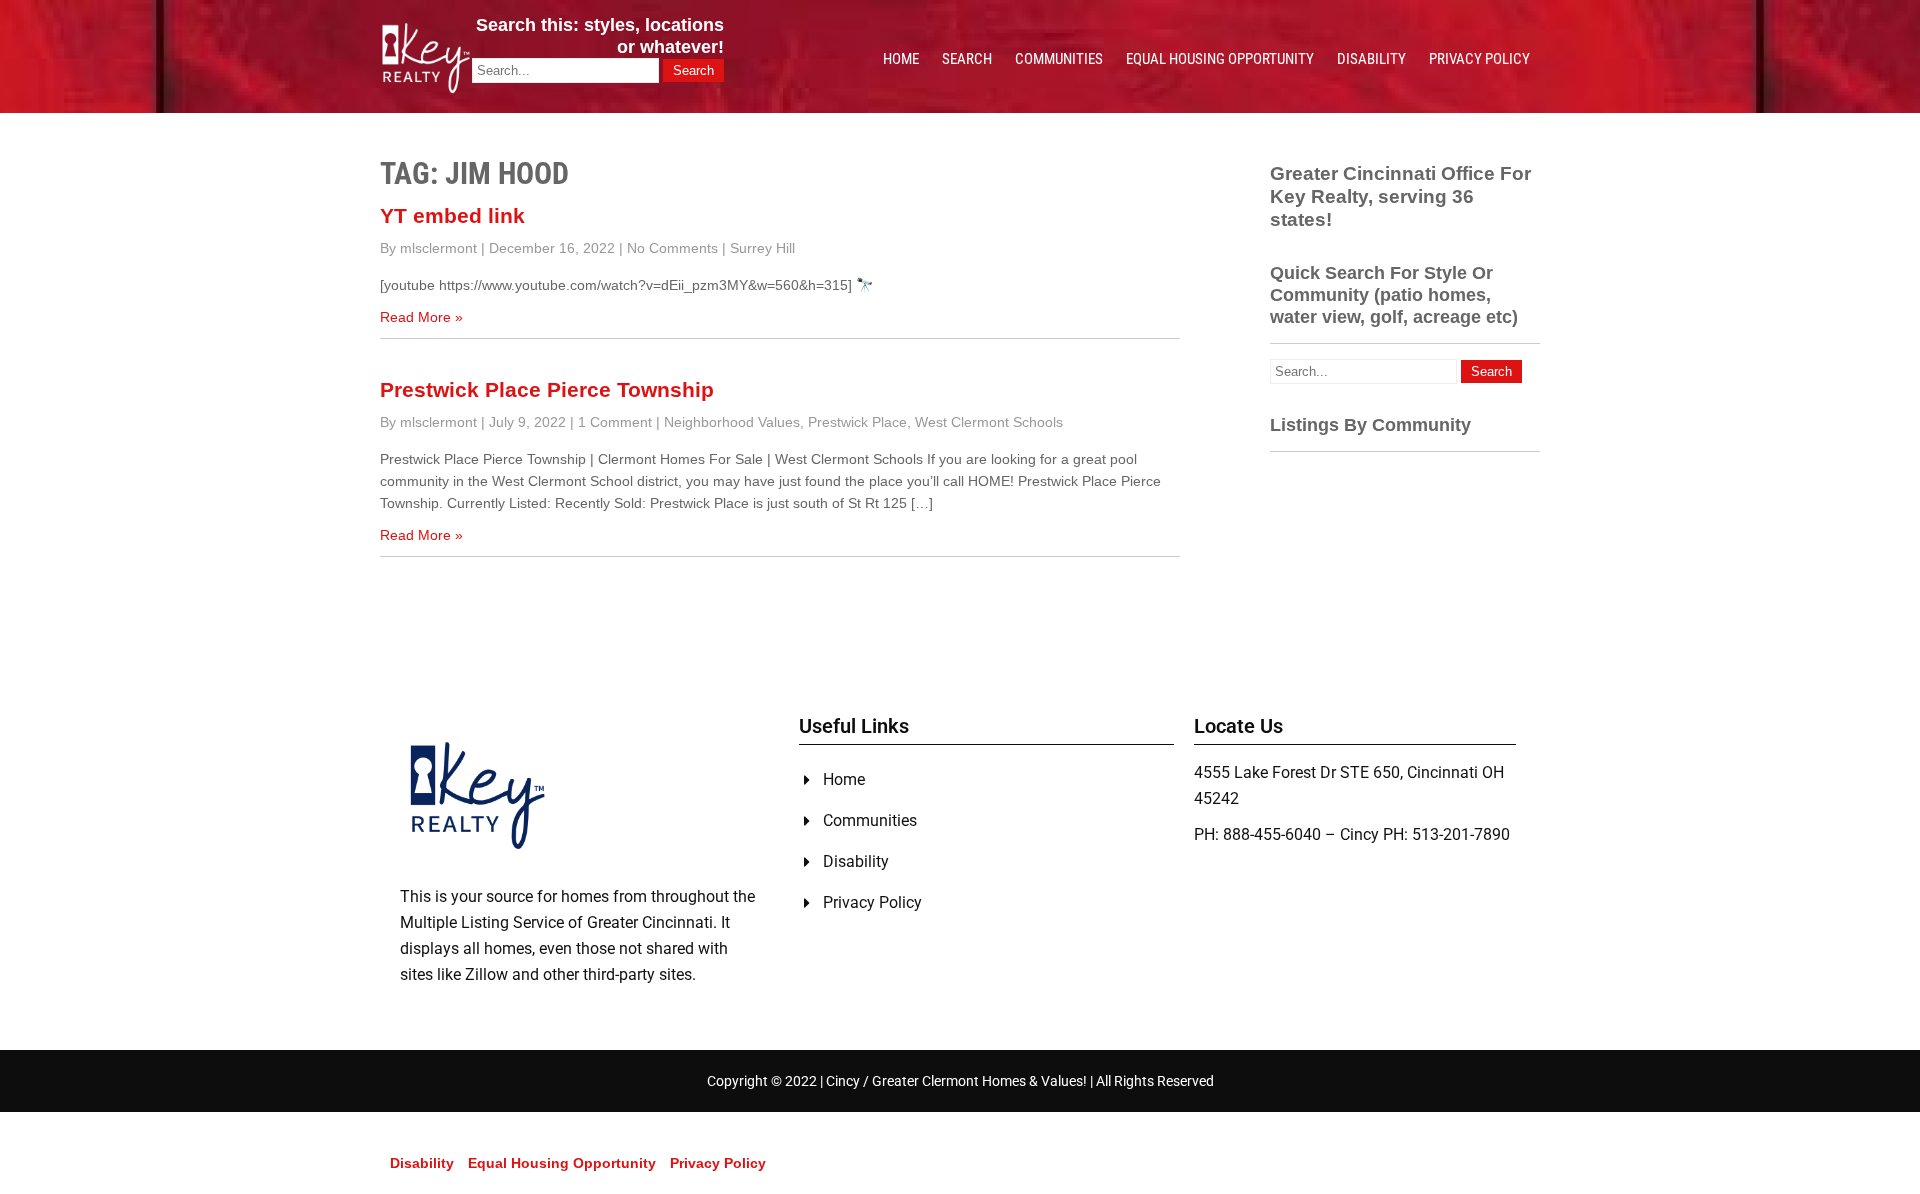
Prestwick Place (857, 422)
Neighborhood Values (732, 422)
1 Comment (615, 422)
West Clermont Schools (989, 422)
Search (967, 59)
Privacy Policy (1479, 59)
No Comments (672, 248)
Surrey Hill (762, 248)
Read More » (421, 317)
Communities (1059, 59)
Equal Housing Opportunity (1220, 59)
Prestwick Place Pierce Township (547, 389)
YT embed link (452, 215)
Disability (1371, 59)
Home (901, 59)
